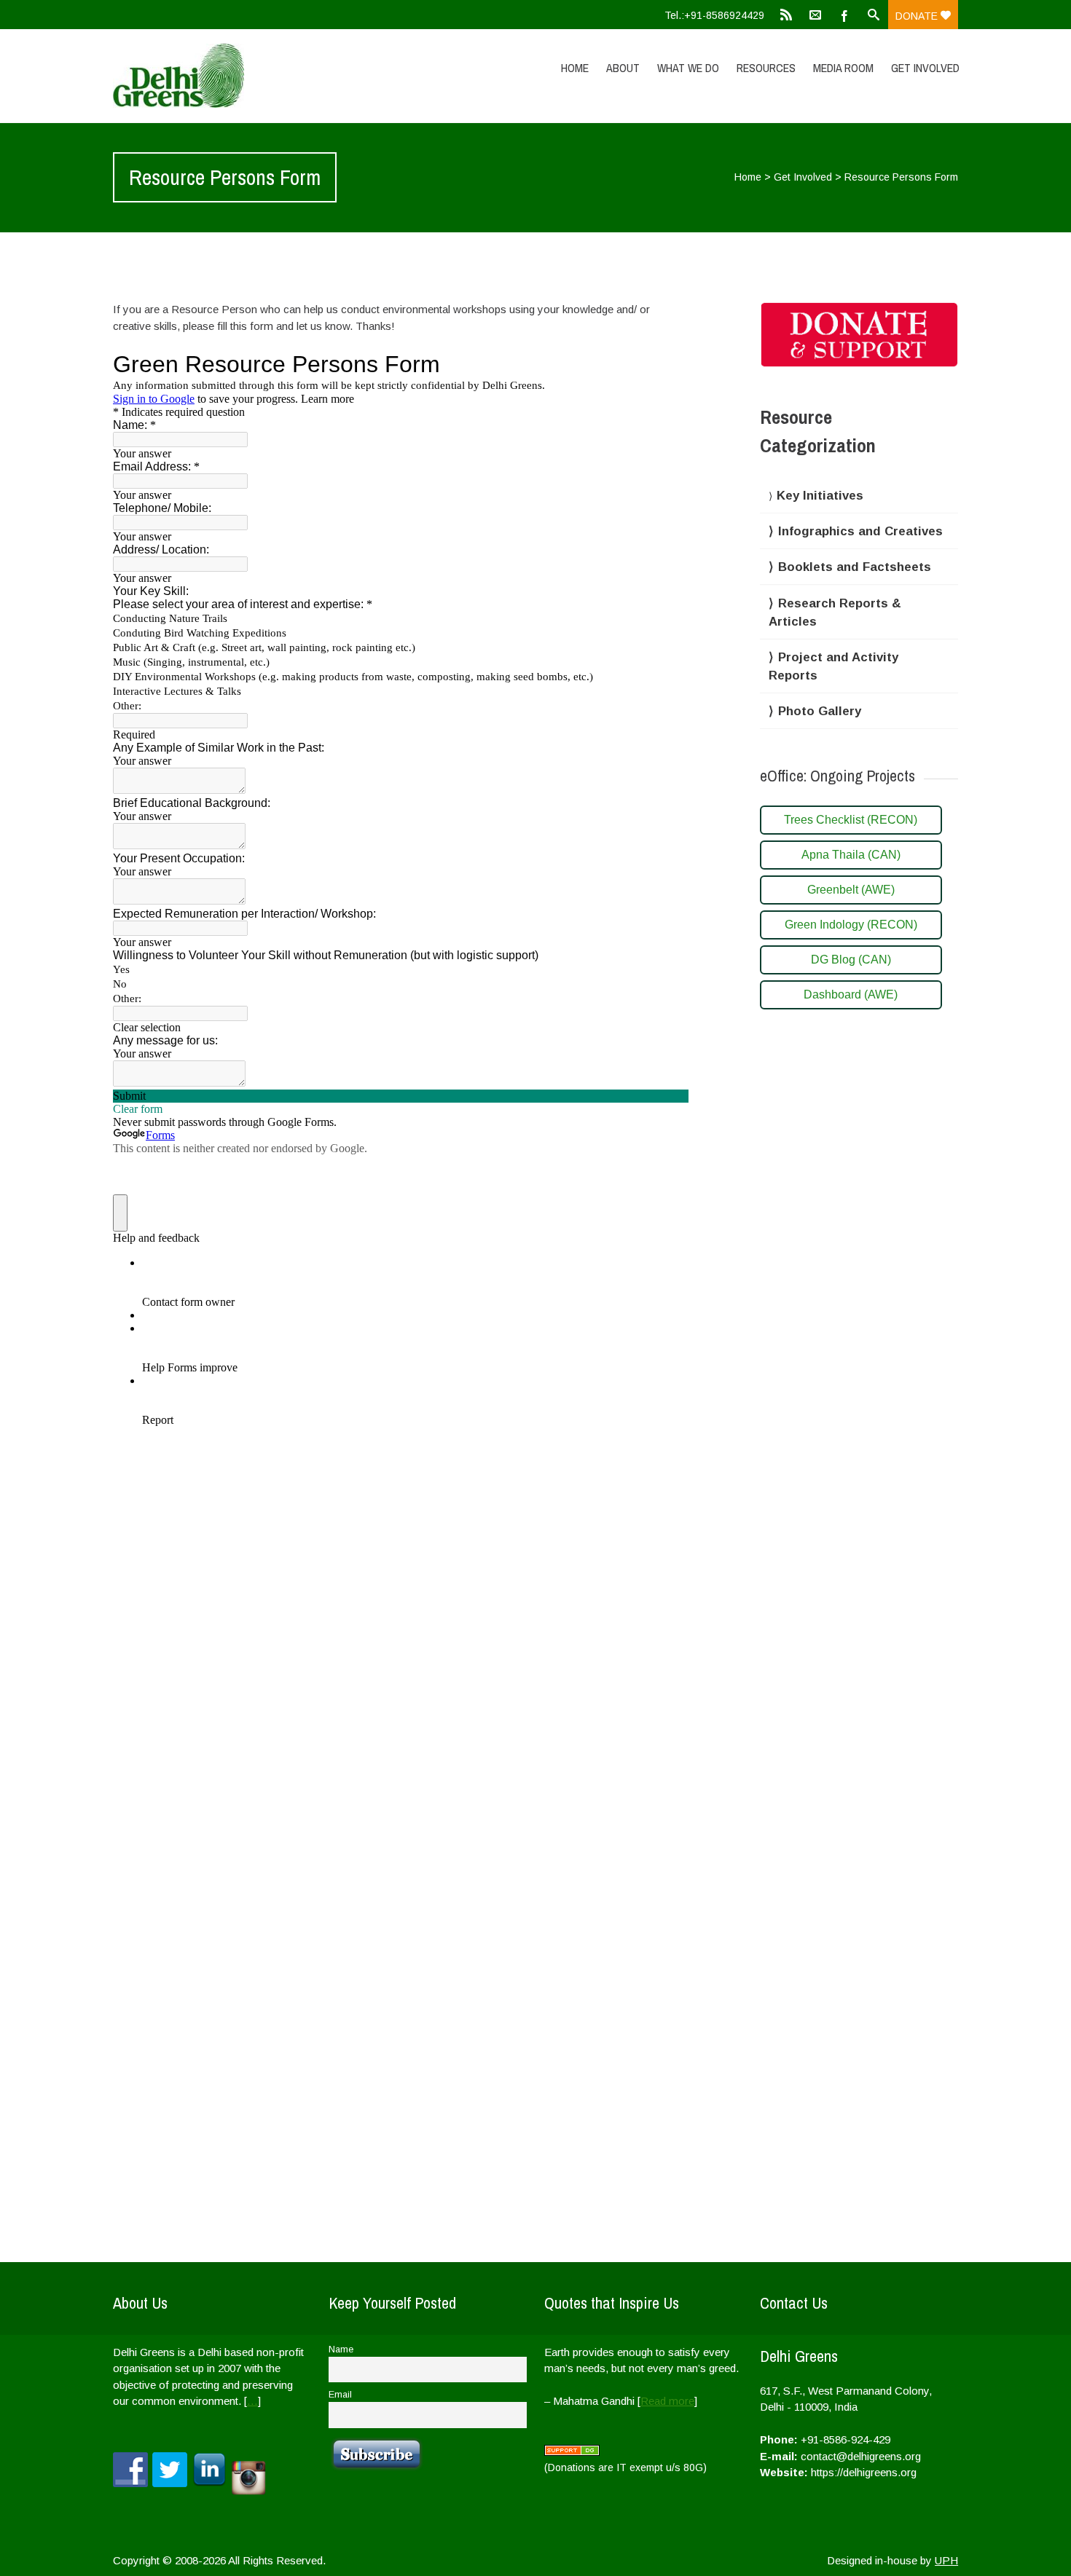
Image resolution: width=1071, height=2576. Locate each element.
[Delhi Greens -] (239, 76)
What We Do (688, 68)
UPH (946, 2560)
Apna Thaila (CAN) (851, 855)
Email (340, 2395)
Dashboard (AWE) (851, 994)
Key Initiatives (820, 496)
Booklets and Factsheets (855, 567)
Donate (918, 16)
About (623, 68)
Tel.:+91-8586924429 (714, 15)
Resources (766, 68)
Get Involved (925, 68)
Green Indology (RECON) (851, 925)
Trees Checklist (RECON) (851, 820)
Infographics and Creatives (860, 531)
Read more (667, 2401)
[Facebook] (844, 15)
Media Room (843, 68)
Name (341, 2349)
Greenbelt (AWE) (851, 890)
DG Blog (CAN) (851, 960)
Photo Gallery (820, 711)
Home (575, 68)
